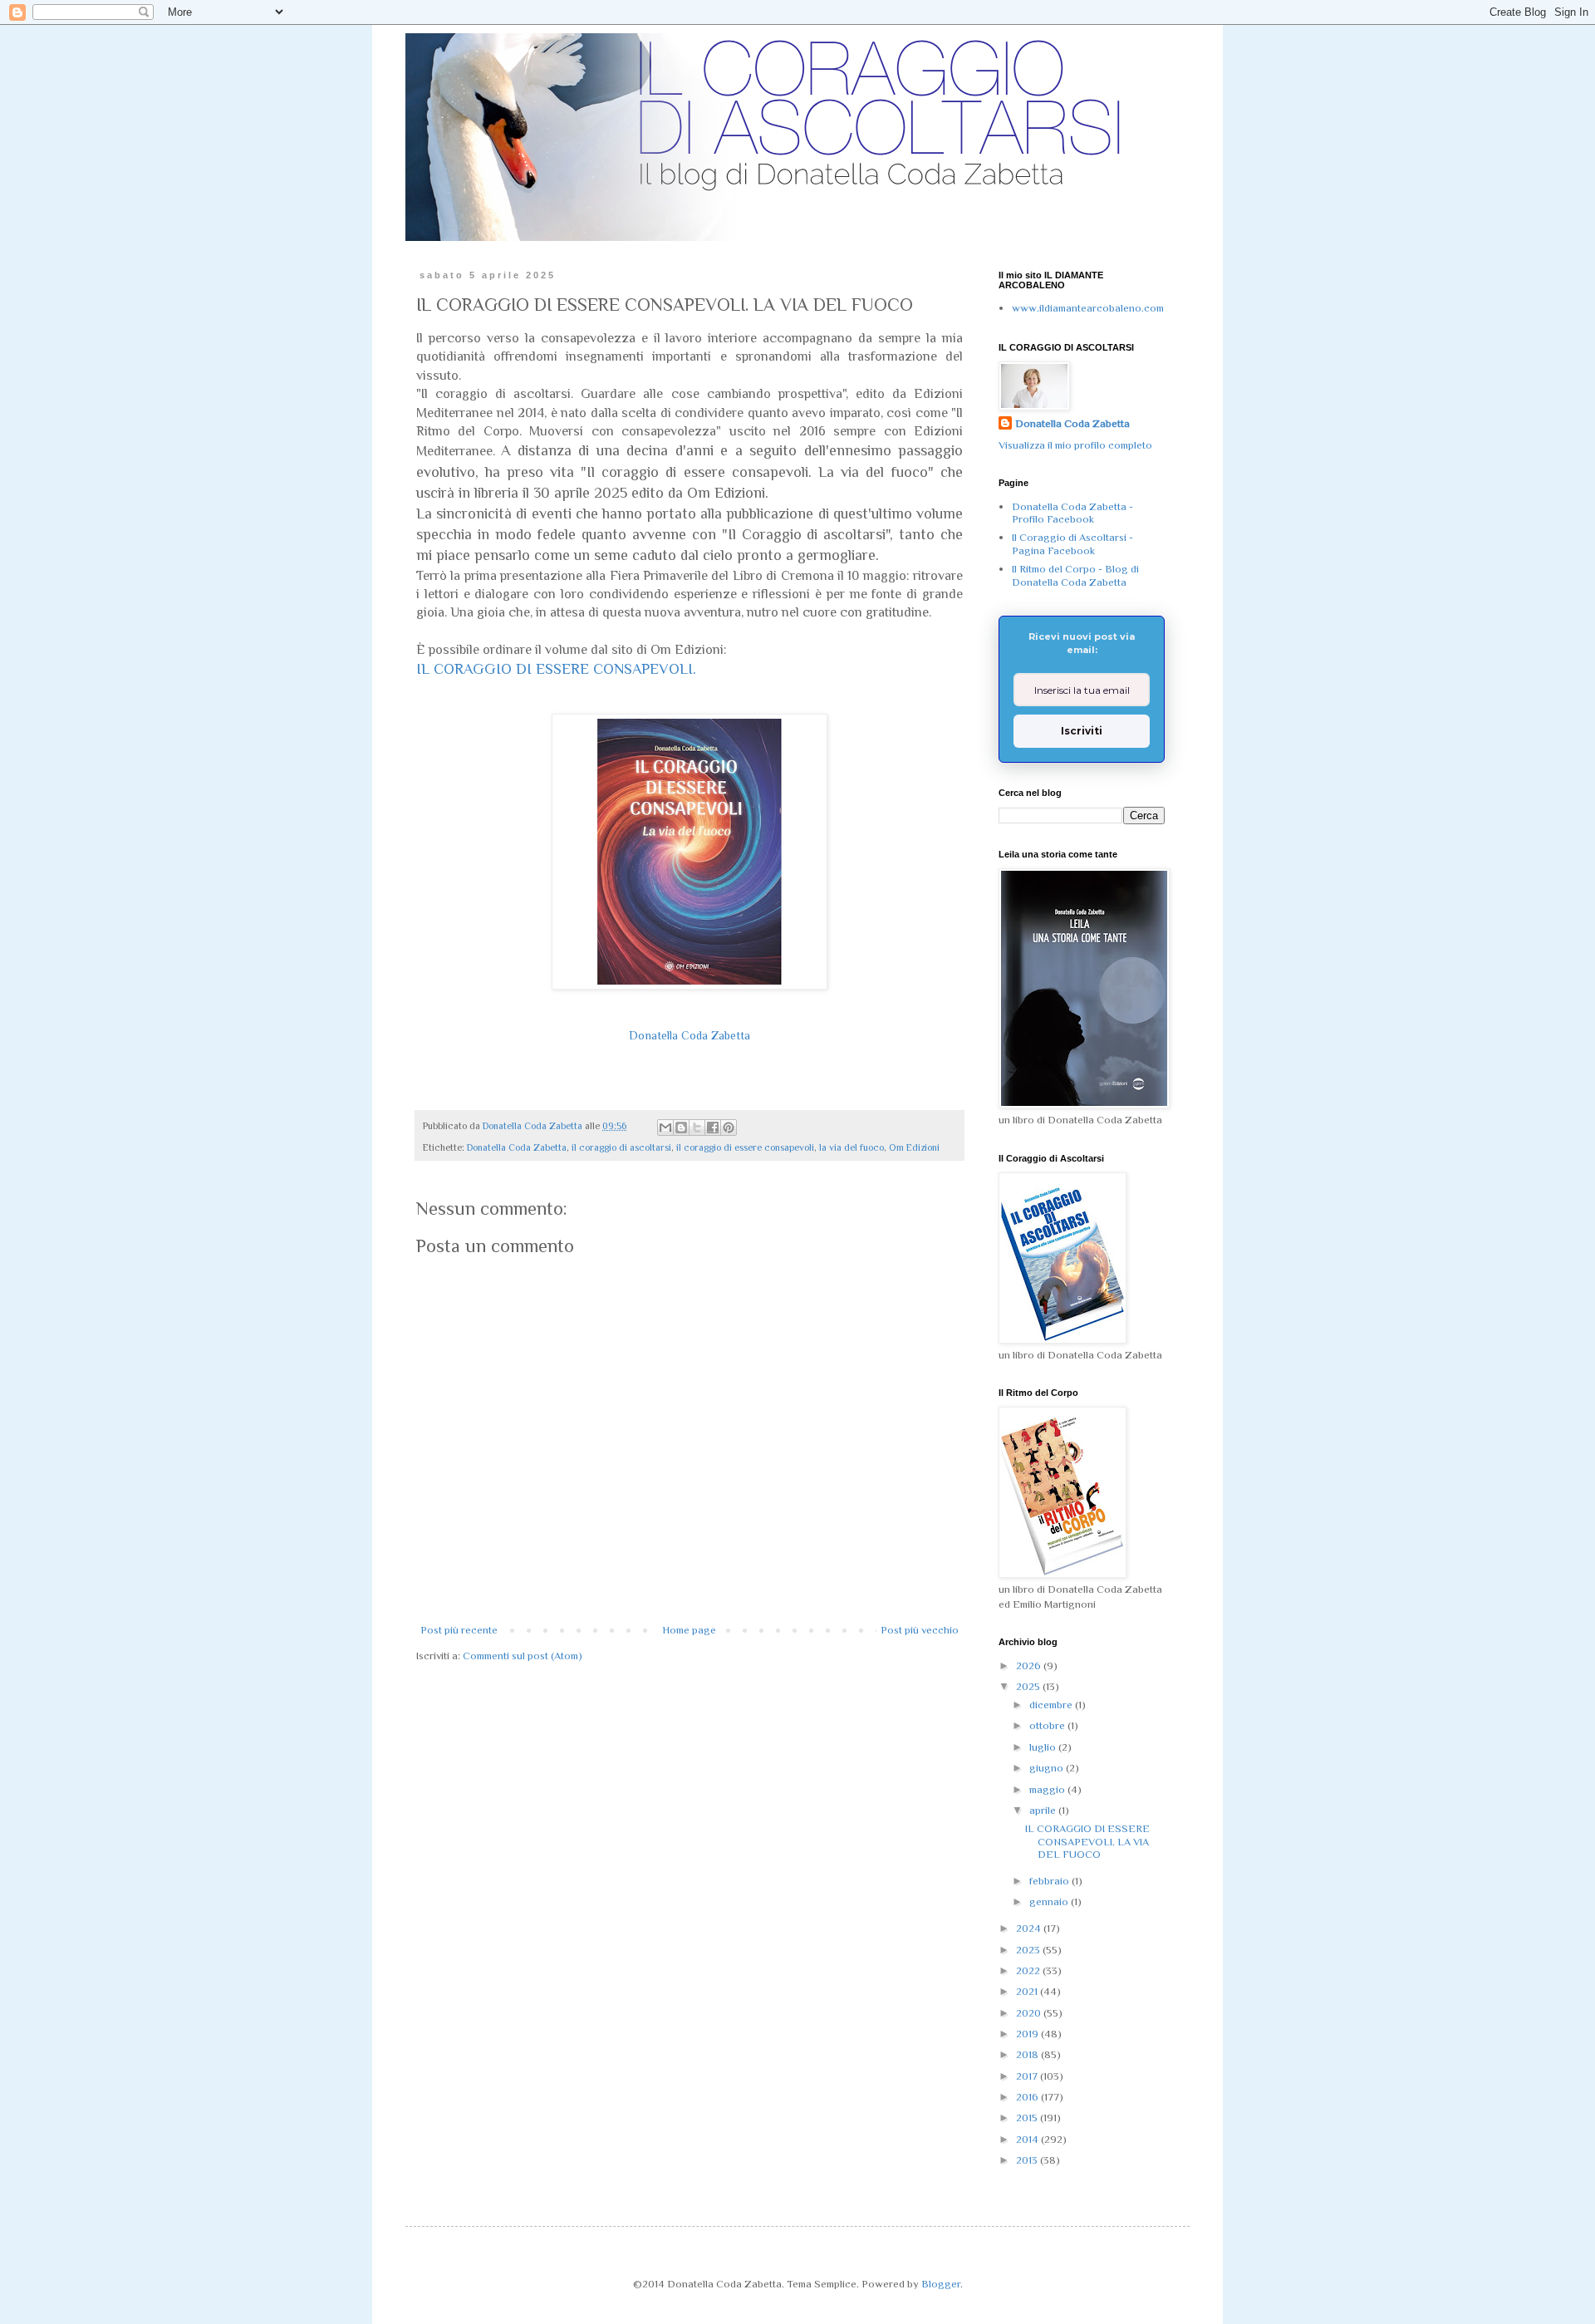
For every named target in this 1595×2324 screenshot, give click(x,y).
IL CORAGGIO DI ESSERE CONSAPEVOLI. (556, 669)
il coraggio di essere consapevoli (745, 1147)
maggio (1048, 1789)
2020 (1030, 2013)
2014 (1028, 2139)
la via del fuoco (851, 1147)
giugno (1048, 1768)
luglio (1044, 1747)
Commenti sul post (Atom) (523, 1656)
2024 (1030, 1928)
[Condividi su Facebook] (713, 1128)
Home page (689, 1630)
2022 (1029, 1970)
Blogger (941, 2284)
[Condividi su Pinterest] (729, 1128)
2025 (1029, 1686)
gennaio (1050, 1901)
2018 (1028, 2054)
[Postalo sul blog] (681, 1128)
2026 (1030, 1666)
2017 (1028, 2076)
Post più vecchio (920, 1630)
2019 (1028, 2034)
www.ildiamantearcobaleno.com (1088, 308)
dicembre (1052, 1705)
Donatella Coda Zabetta (690, 1035)
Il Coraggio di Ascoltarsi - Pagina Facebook (1072, 544)
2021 (1028, 1991)
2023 (1029, 1950)
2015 (1028, 2118)
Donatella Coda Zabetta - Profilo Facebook (1072, 513)
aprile (1044, 1810)
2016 (1028, 2097)
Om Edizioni (914, 1147)
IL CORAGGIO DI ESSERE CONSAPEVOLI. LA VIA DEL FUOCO (1087, 1841)
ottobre (1048, 1725)
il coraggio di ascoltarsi (621, 1147)
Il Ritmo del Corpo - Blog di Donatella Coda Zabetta (1075, 575)
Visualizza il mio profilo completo (1075, 445)
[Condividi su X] (697, 1128)
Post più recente (459, 1630)
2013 (1028, 2160)
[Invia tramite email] (665, 1128)
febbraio (1050, 1881)
